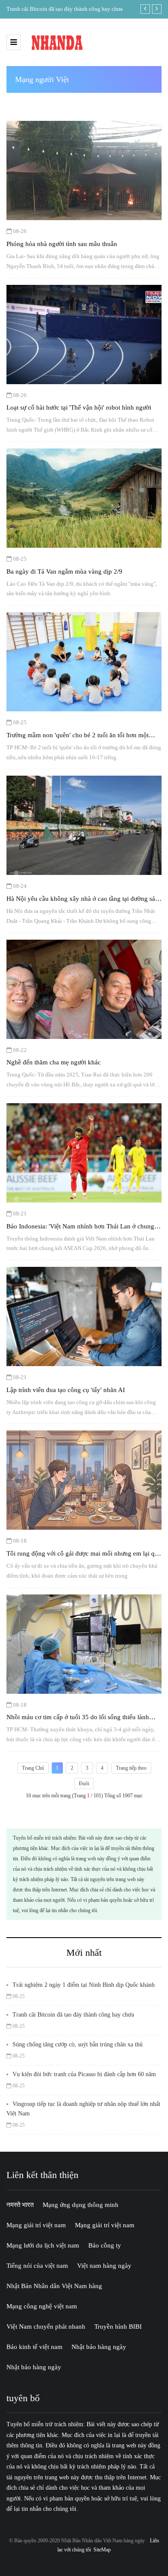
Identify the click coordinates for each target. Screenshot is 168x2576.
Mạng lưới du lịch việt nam (43, 2245)
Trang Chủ (33, 1768)
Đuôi (84, 1784)
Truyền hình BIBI (118, 2327)
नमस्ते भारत (20, 2205)
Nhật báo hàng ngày (99, 2347)
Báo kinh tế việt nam (34, 2347)
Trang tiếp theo (131, 1768)
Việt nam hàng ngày (104, 2266)
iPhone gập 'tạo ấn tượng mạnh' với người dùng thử (66, 9)
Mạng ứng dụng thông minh (81, 2205)
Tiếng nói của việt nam (37, 2266)
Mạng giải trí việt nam (36, 2225)
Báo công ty (105, 2245)
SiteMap (102, 2550)
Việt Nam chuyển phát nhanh (46, 2327)
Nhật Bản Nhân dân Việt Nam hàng (54, 2286)
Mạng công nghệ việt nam (42, 2306)
